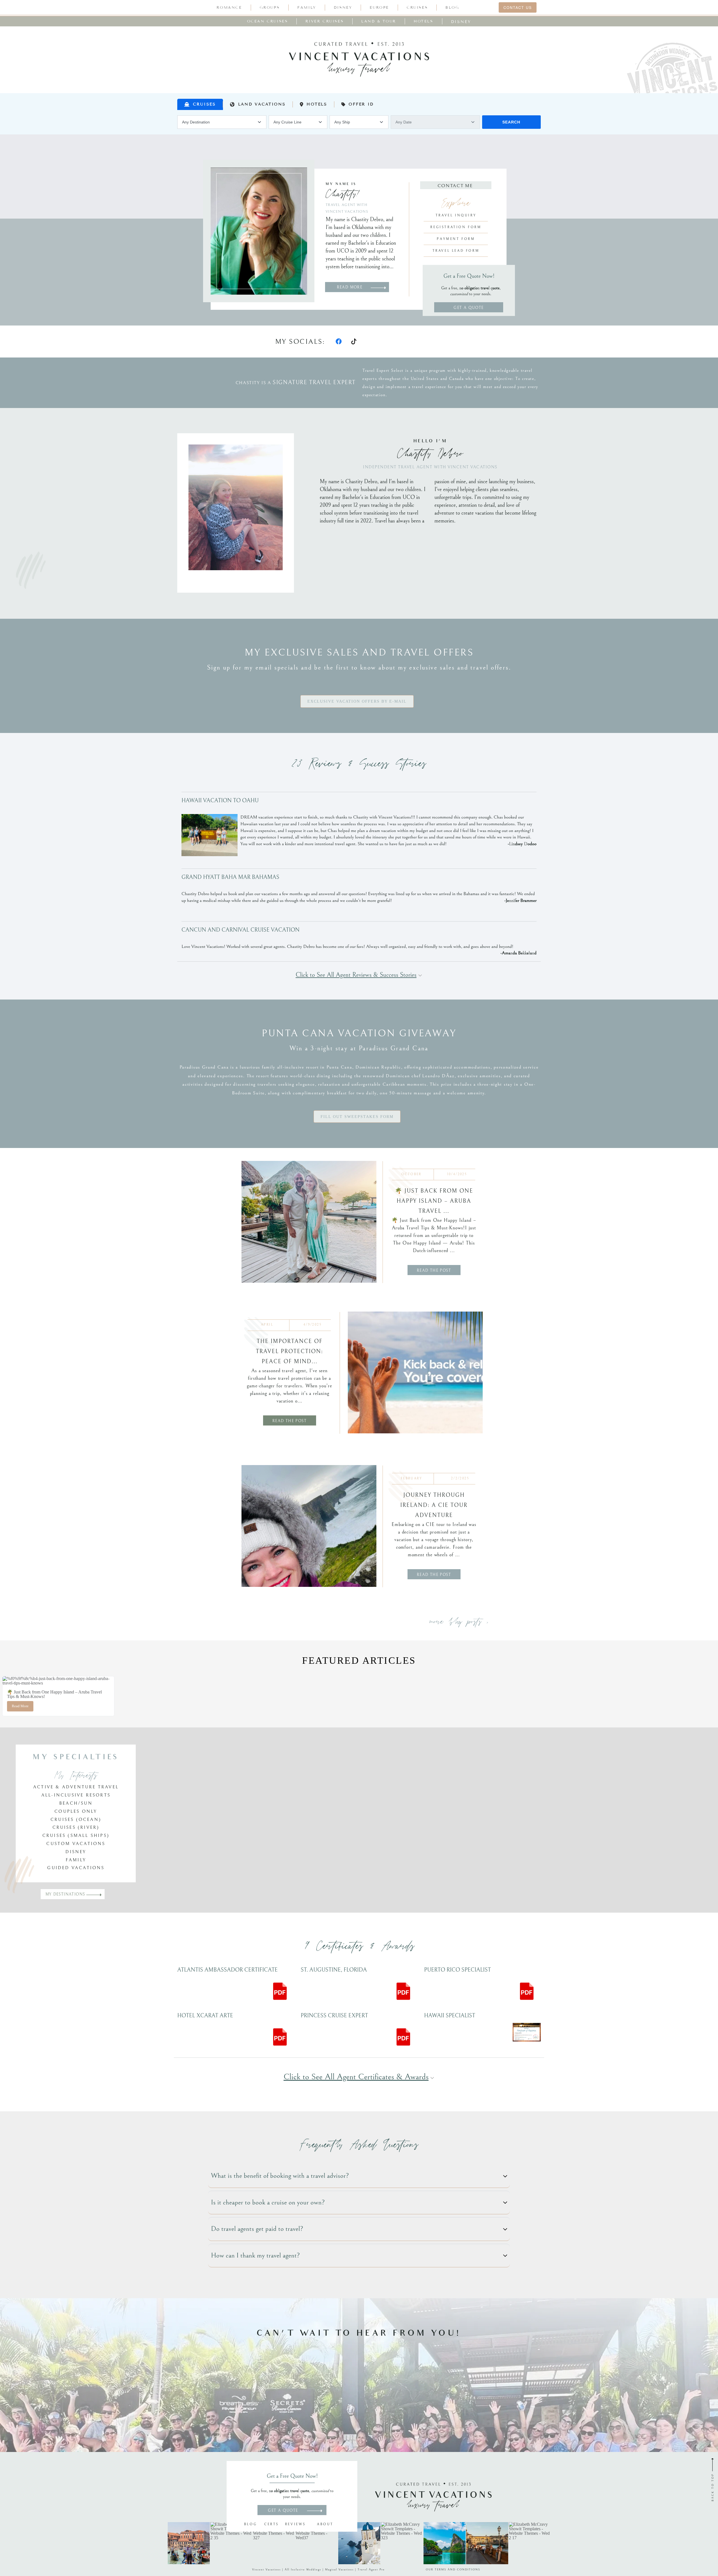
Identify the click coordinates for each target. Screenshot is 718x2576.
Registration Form (456, 227)
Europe (379, 8)
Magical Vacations (339, 2570)
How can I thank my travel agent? (255, 2255)
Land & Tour (379, 21)
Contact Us (518, 7)
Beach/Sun (76, 1803)
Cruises (417, 8)
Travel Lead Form (456, 251)
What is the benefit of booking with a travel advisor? (280, 2176)
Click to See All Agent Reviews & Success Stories (356, 975)
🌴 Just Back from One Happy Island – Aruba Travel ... (434, 1201)
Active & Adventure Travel (76, 1787)
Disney (343, 8)
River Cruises (325, 21)
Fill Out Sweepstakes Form (357, 1117)
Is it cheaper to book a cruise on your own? (268, 2202)
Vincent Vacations (266, 2570)
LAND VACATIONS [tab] (262, 104)
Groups (270, 8)
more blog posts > (459, 1622)
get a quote (469, 308)
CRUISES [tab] (204, 104)
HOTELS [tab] (317, 104)
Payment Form (456, 239)
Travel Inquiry (456, 215)
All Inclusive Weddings (303, 2570)
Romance (229, 8)
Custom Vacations (76, 1844)
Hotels (424, 21)
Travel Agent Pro (371, 2570)
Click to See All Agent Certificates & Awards (356, 2077)
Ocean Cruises (268, 21)
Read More (20, 1706)
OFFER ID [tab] (361, 104)
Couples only (76, 1811)
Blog (452, 8)
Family (307, 8)
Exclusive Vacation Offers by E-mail (357, 701)
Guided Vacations (76, 1868)
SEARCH (511, 122)
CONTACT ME (456, 186)
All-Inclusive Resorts (76, 1795)
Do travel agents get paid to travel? (257, 2229)
